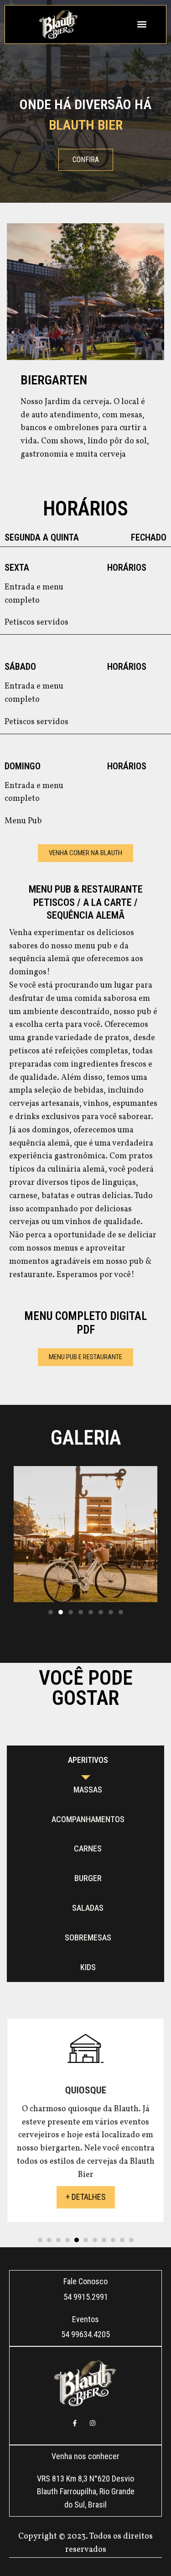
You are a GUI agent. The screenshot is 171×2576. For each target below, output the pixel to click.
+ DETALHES (86, 2197)
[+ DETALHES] (85, 2062)
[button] (142, 24)
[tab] (85, 1760)
